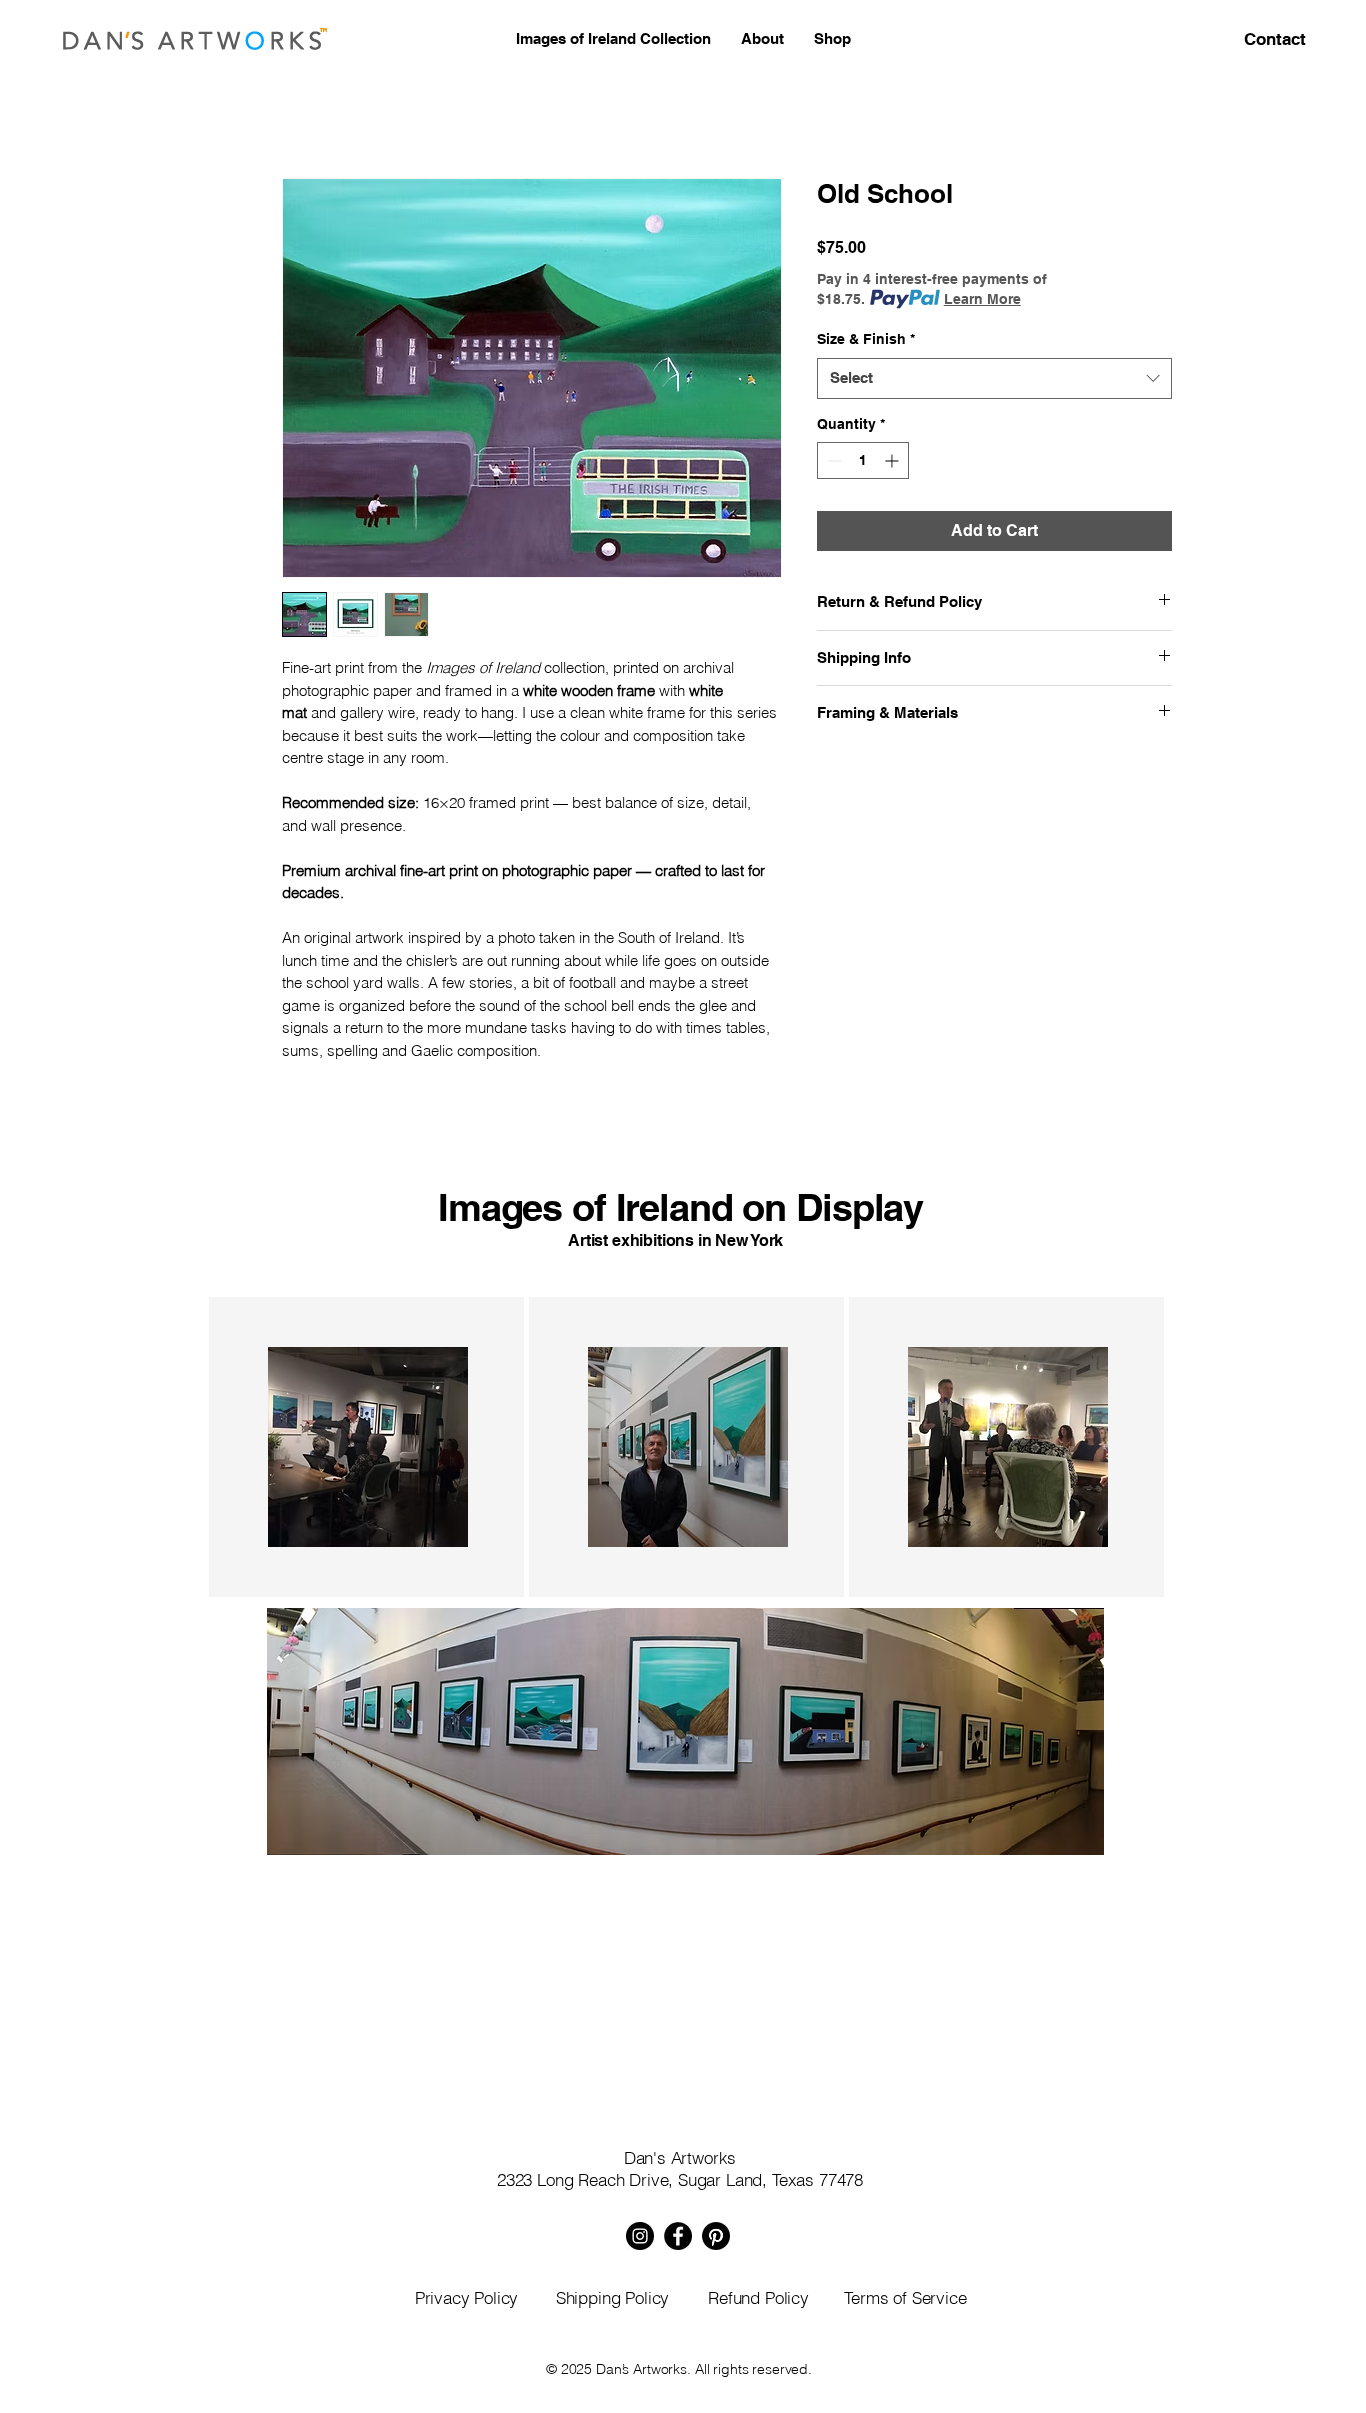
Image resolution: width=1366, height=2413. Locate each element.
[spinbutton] (863, 460)
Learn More (982, 299)
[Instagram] (640, 2236)
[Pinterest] (716, 2236)
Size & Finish (866, 339)
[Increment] (893, 460)
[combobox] (994, 378)
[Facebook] (678, 2236)
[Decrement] (832, 460)
